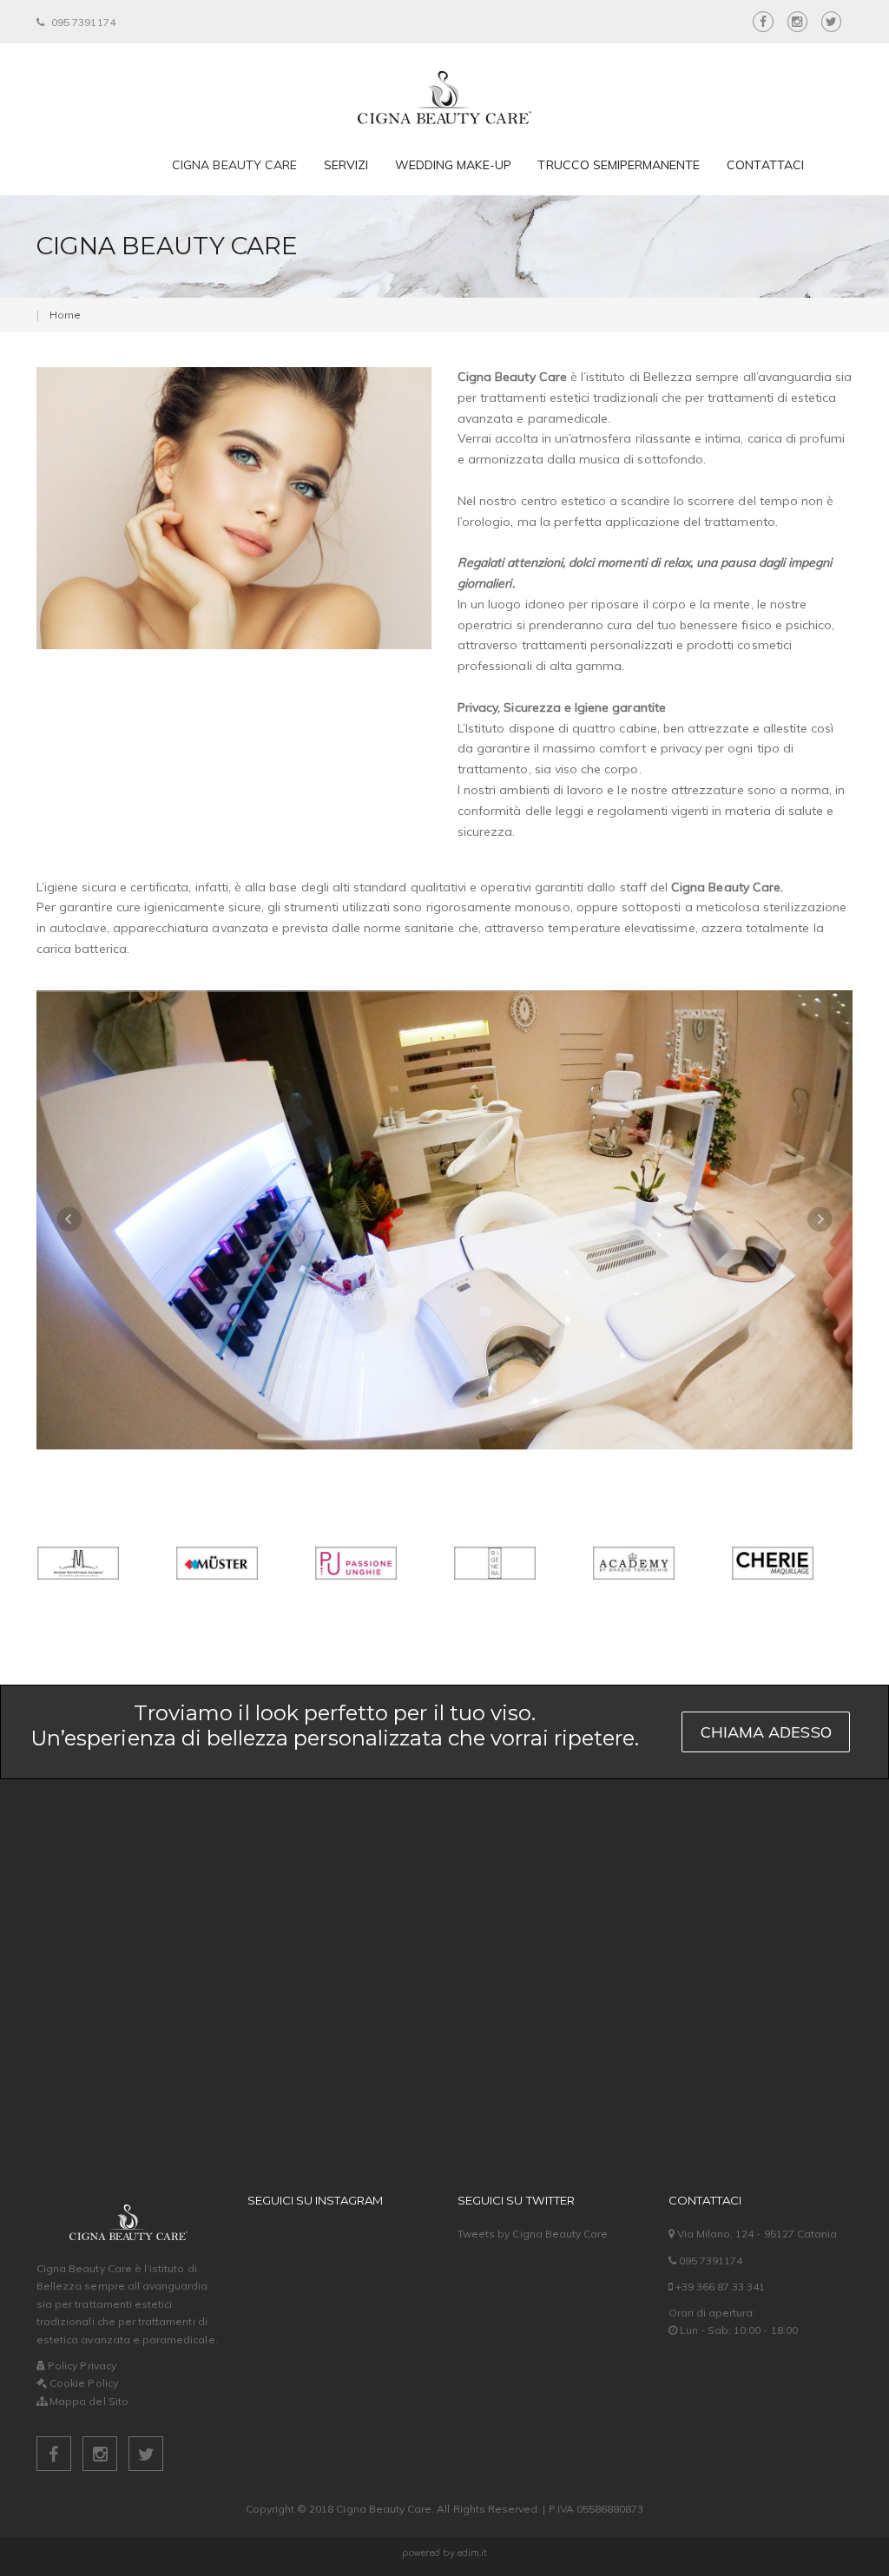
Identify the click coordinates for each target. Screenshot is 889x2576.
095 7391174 (82, 22)
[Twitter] (146, 2457)
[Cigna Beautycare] (444, 89)
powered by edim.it (445, 2553)
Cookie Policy (82, 2383)
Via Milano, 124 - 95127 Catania (756, 2234)
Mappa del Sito (88, 2401)
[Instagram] (101, 2457)
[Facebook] (55, 2457)
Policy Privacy (81, 2366)
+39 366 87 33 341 (719, 2287)
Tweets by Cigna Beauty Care (533, 2234)
